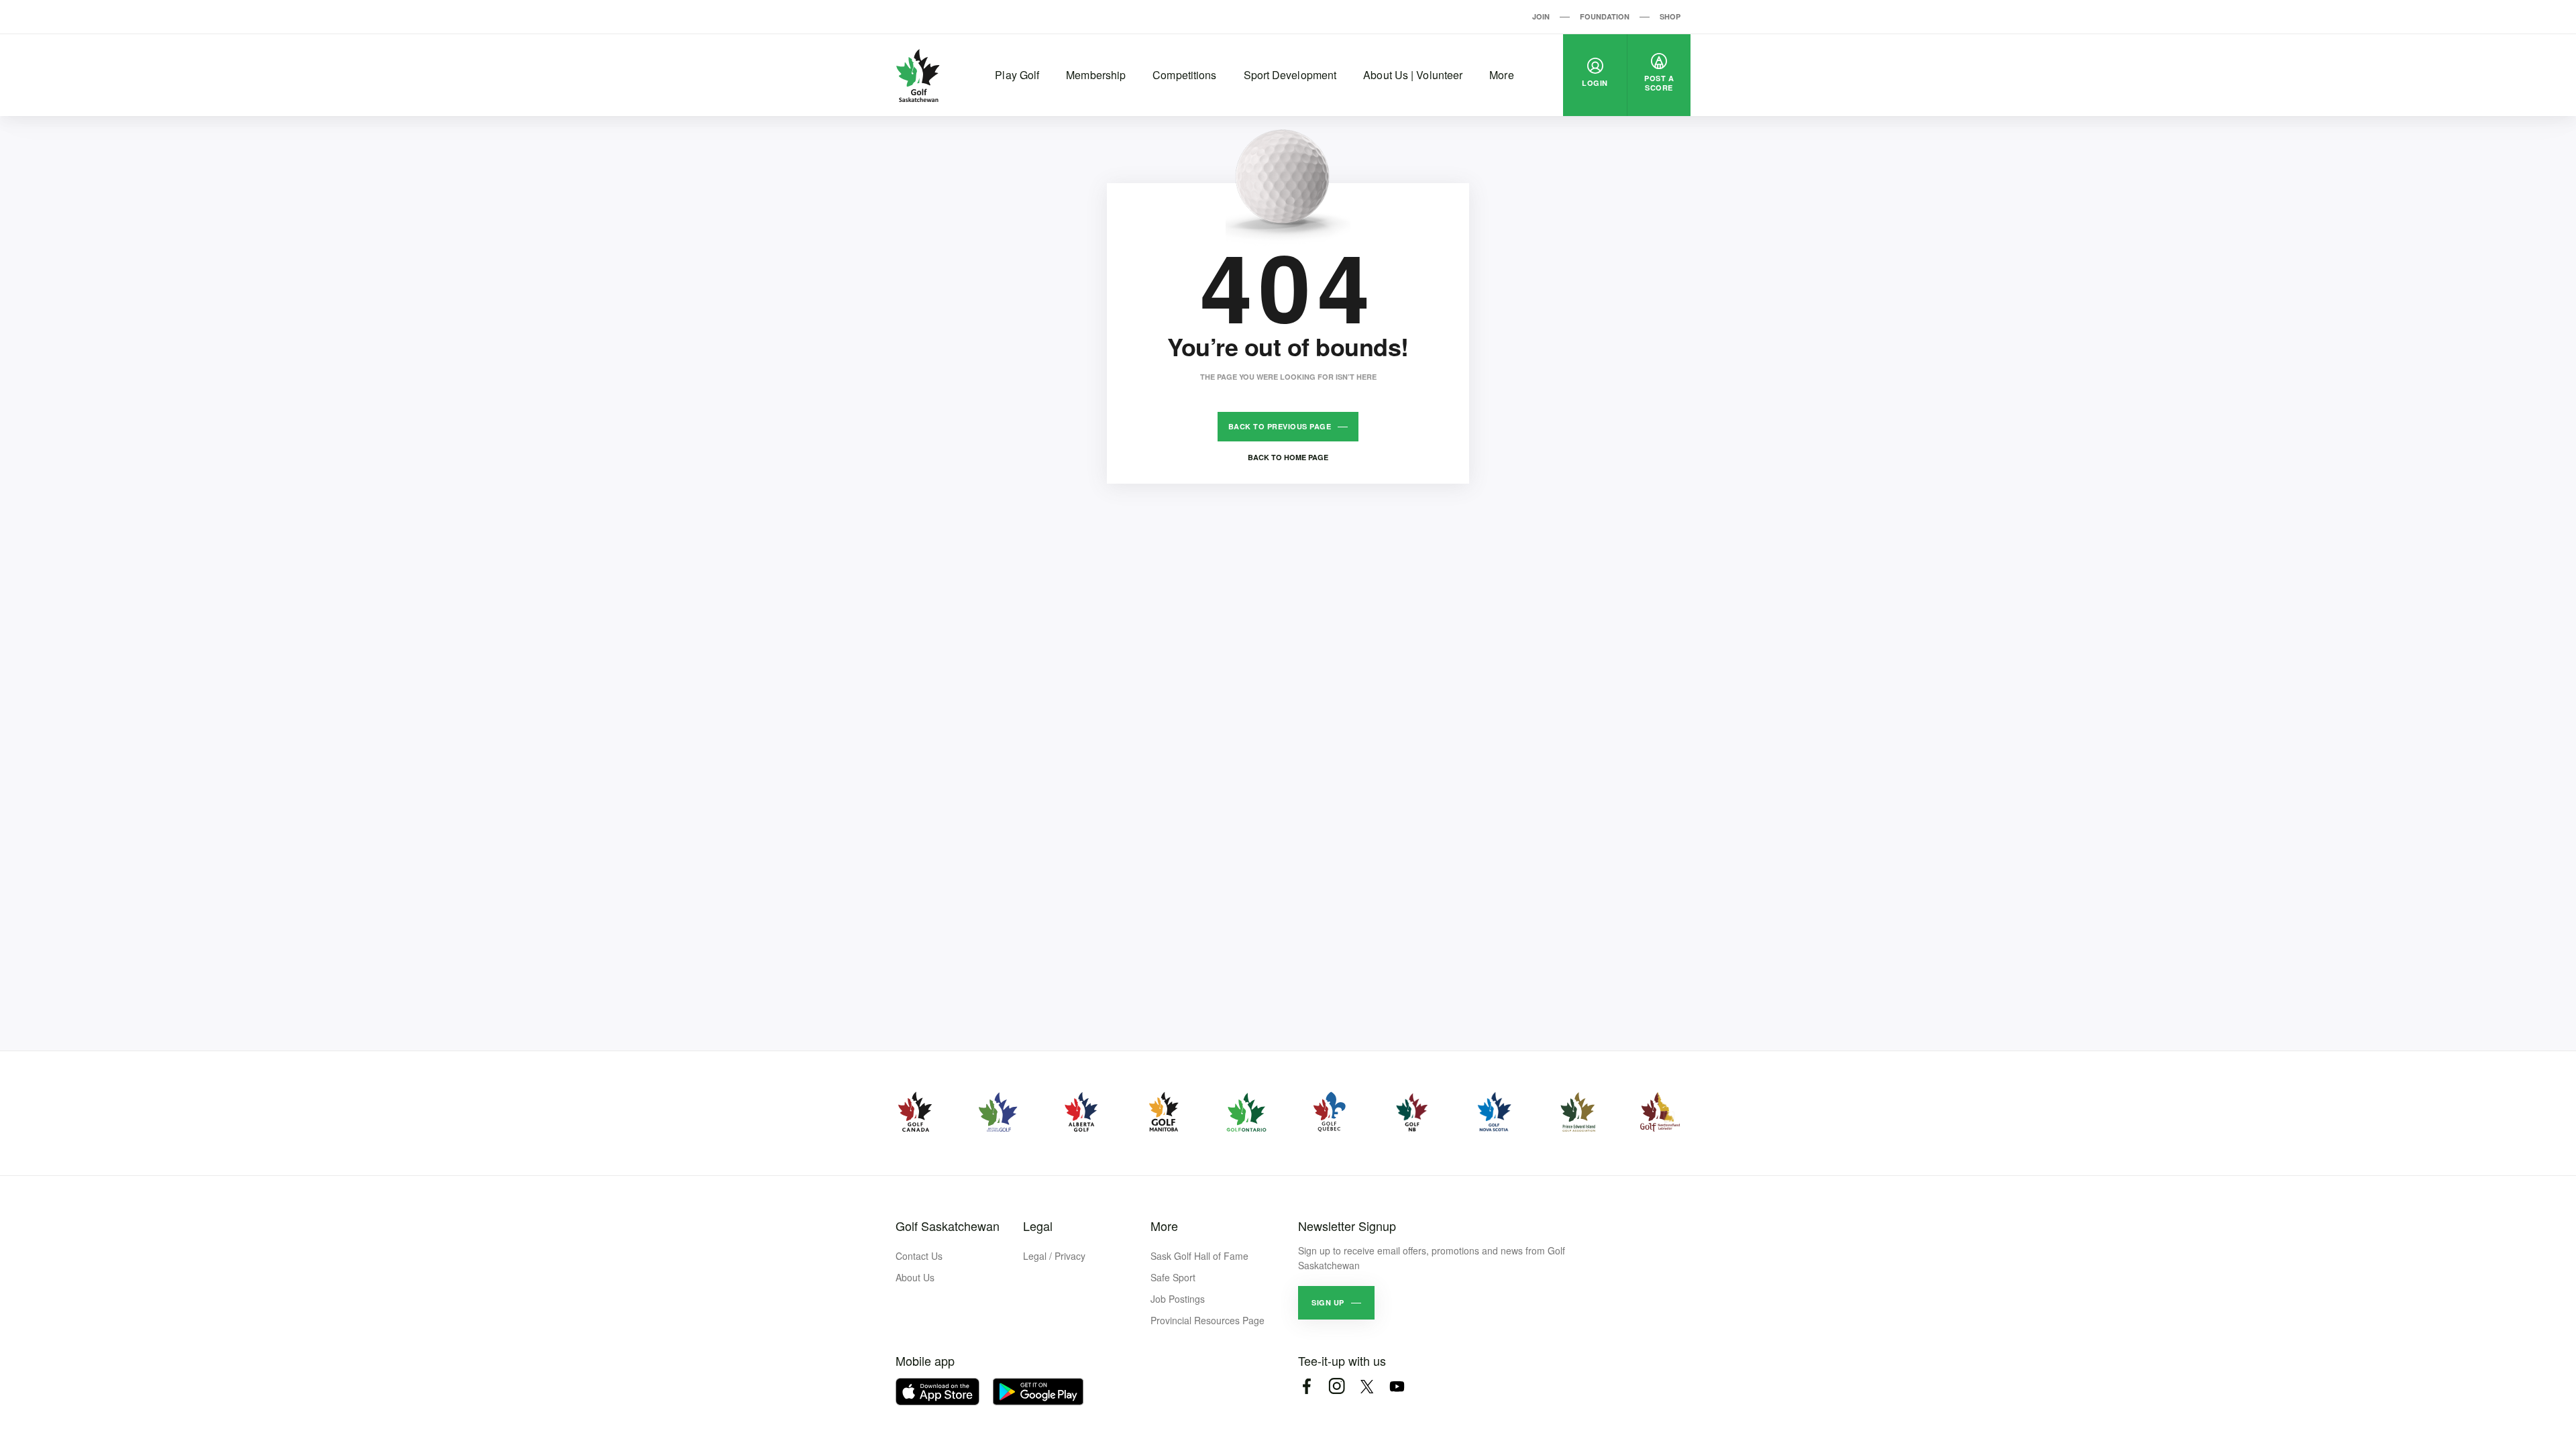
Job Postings (1178, 1299)
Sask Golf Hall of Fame (1199, 1256)
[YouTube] (1397, 1386)
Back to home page (1288, 457)
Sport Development (1290, 75)
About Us (915, 1277)
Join (1541, 16)
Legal (1038, 1226)
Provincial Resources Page (1207, 1320)
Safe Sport (1173, 1277)
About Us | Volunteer (1413, 75)
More (1501, 75)
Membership (1096, 75)
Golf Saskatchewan (948, 1226)
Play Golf (1017, 75)
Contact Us (919, 1256)
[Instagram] (1337, 1386)
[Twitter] (1367, 1386)
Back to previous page (1280, 426)
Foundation (1605, 16)
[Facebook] (1306, 1386)
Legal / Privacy (1054, 1256)
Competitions (1184, 75)
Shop (1670, 16)
